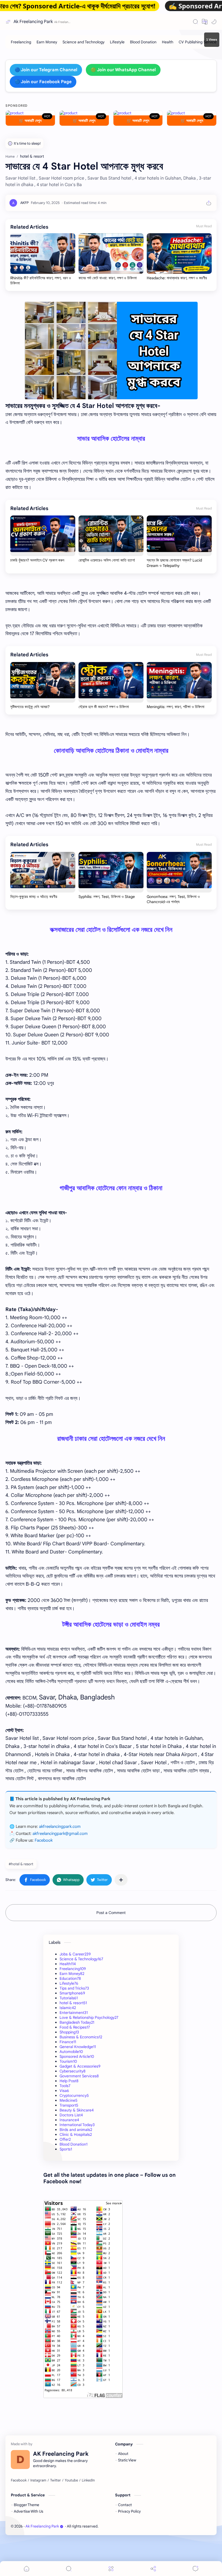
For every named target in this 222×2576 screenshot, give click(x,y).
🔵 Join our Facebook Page (43, 82)
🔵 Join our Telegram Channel (46, 70)
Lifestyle (69, 1983)
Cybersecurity (73, 2071)
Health (68, 1964)
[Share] (153, 2569)
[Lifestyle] (117, 42)
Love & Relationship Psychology (89, 2017)
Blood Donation (74, 2144)
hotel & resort (73, 2003)
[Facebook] (19, 2480)
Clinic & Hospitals (76, 2134)
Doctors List (71, 2115)
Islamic (68, 2008)
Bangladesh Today (77, 2022)
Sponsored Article (77, 2056)
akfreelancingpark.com (60, 1826)
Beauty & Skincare (77, 2110)
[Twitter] (56, 2480)
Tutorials (69, 1998)
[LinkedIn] (88, 2480)
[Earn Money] (47, 42)
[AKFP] (25, 203)
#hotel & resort (21, 1864)
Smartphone (72, 1993)
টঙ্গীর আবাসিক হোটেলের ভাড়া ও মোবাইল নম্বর (111, 1624)
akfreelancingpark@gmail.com (60, 1834)
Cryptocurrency (74, 2095)
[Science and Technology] (84, 42)
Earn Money (72, 1974)
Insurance (69, 2120)
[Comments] (195, 2569)
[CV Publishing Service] (197, 42)
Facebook (44, 1840)
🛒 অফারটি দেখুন (30, 121)
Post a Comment (111, 1913)
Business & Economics (81, 2037)
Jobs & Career (75, 1954)
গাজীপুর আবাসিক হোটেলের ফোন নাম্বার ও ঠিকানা (111, 1188)
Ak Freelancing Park (33, 22)
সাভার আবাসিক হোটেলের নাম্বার (111, 439)
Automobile (71, 2052)
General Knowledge (78, 2047)
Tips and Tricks (74, 1988)
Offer (65, 2139)
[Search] (195, 22)
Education (70, 1978)
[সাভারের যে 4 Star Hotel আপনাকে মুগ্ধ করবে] (111, 351)
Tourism (68, 2061)
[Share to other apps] (121, 1880)
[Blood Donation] (143, 42)
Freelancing (73, 1969)
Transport (69, 2105)
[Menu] (111, 2569)
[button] (205, 22)
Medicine (68, 2100)
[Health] (168, 42)
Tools (65, 2086)
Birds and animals (76, 2130)
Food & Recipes (75, 2027)
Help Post (69, 2081)
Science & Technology (81, 1959)
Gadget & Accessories (80, 2066)
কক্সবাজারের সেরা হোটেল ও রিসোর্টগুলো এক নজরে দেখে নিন (111, 930)
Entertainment (74, 2013)
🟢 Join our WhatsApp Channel (123, 70)
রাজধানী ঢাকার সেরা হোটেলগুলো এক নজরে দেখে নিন (111, 1439)
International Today (77, 2125)
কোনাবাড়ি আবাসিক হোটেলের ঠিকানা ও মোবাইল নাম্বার (111, 751)
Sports (66, 2149)
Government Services (79, 2076)
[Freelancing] (21, 42)
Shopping (69, 2032)
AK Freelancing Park (139, 2526)
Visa (64, 2091)
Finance (68, 2042)
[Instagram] (38, 2480)
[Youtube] (71, 2480)
